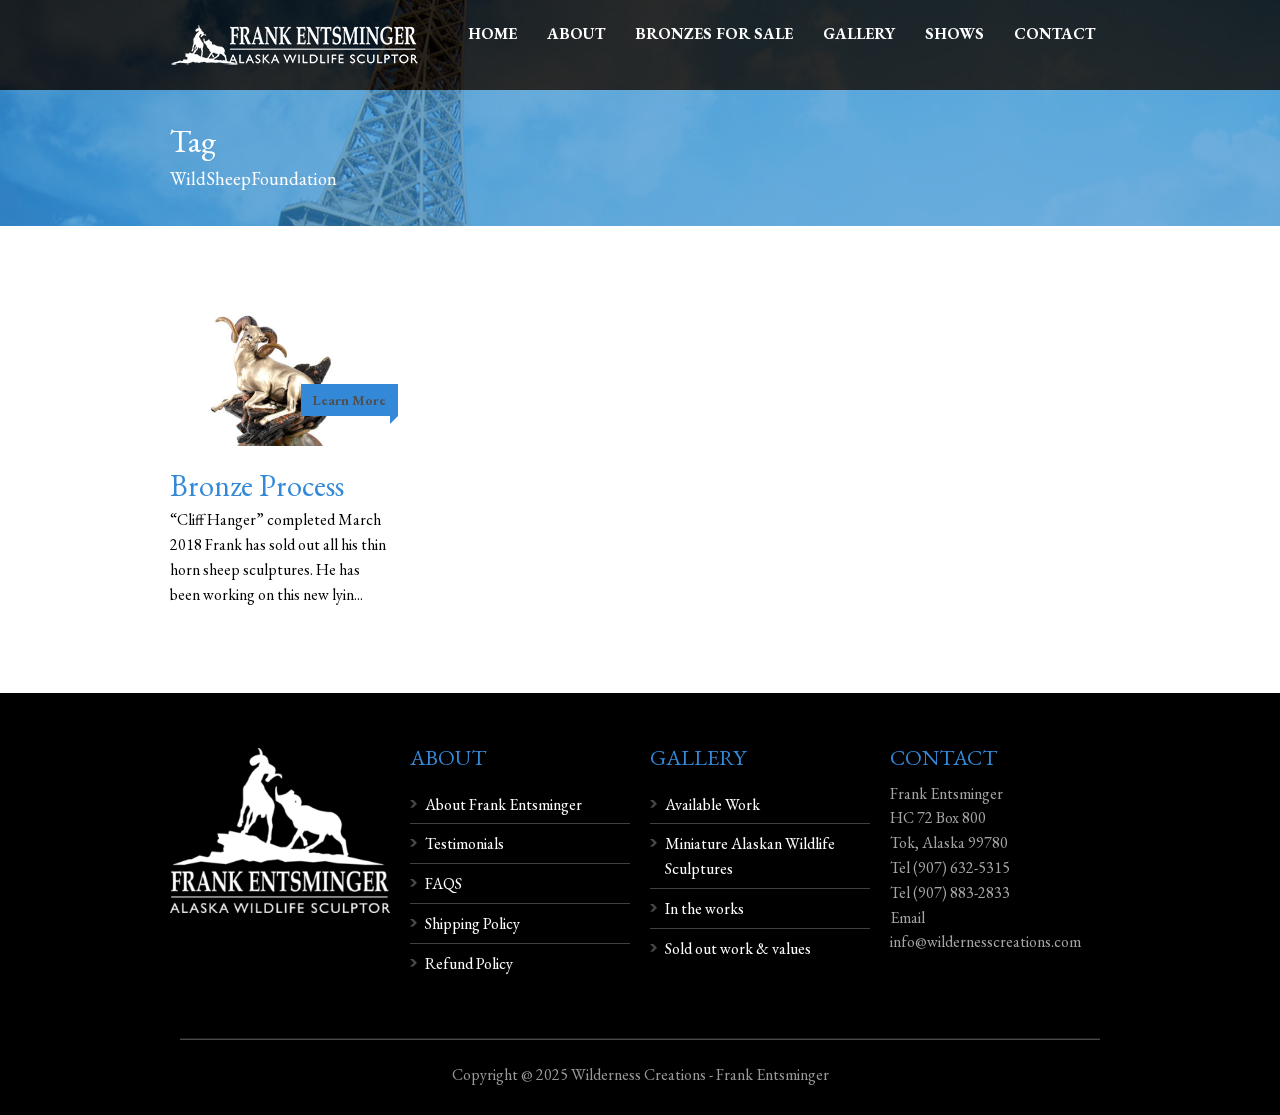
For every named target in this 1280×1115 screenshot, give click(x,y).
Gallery (859, 33)
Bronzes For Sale (714, 33)
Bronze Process (257, 485)
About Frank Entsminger (503, 804)
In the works (704, 908)
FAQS (443, 883)
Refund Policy (469, 963)
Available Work (712, 804)
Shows (954, 33)
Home (492, 33)
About (576, 33)
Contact (1054, 33)
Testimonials (464, 843)
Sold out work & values (738, 948)
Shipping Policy (472, 923)
